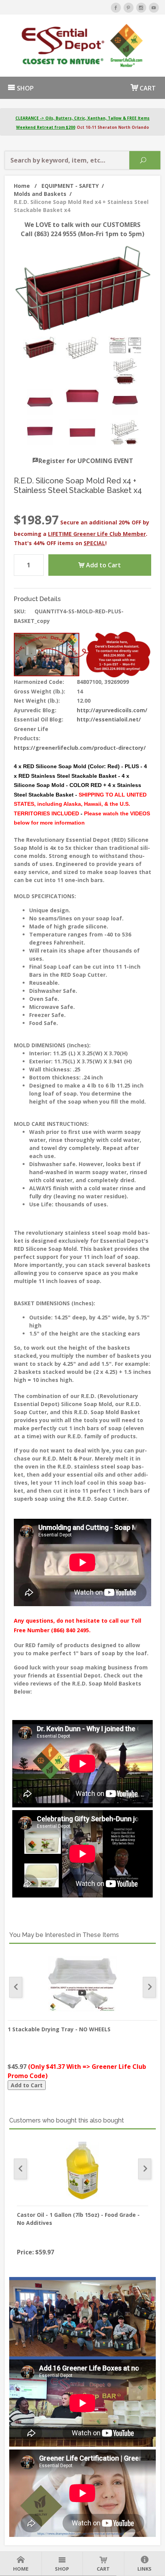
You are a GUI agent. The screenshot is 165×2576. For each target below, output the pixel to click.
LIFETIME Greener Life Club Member (97, 534)
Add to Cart (103, 565)
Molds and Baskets (43, 194)
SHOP (25, 88)
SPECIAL (94, 543)
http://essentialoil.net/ (109, 719)
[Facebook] (116, 8)
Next (149, 1987)
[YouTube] (154, 8)
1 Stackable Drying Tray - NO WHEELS (59, 2029)
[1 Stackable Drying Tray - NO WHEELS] (82, 1985)
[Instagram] (141, 8)
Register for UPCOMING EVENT (86, 461)
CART (147, 88)
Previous (16, 1987)
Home (25, 186)
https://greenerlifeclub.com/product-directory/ (80, 748)
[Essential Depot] (82, 46)
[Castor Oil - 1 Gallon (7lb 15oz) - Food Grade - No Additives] (82, 2170)
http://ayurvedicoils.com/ (112, 710)
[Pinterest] (129, 8)
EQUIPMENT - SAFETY (73, 186)
